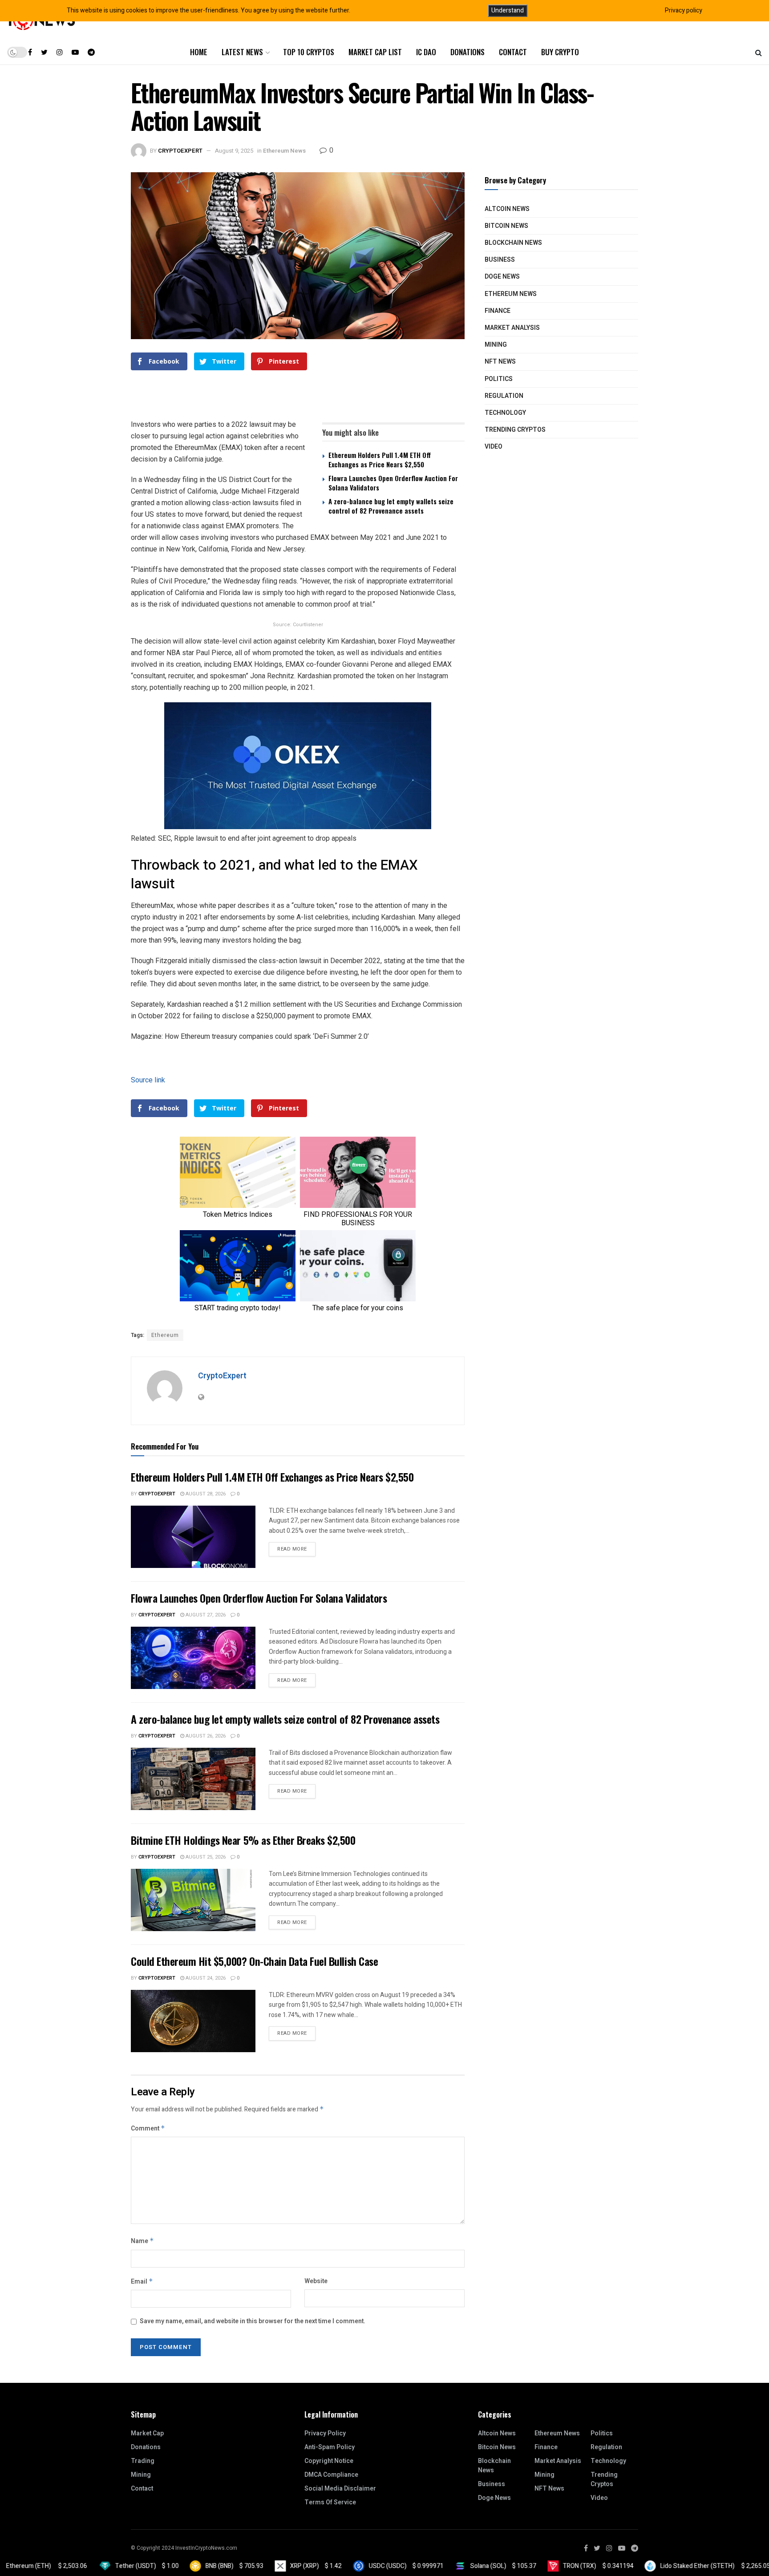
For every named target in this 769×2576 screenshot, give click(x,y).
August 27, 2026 (205, 1615)
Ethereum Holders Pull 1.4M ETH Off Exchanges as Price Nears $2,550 (380, 460)
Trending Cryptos (515, 430)
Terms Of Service (330, 2502)
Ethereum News (284, 151)
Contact (513, 52)
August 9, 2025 (234, 151)
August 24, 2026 (205, 1978)
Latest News (242, 52)
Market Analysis (512, 328)
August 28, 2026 (205, 1494)
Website (316, 2281)
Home (199, 52)
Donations (467, 52)
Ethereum (165, 1335)
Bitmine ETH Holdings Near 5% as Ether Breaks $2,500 (243, 1840)
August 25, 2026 (205, 1857)
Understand (508, 10)
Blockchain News (513, 243)
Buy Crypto (560, 52)
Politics (499, 379)
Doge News (502, 277)
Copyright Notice (329, 2461)
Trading (143, 2461)
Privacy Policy (325, 2433)
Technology (505, 413)
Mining (496, 345)
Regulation (504, 396)
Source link (148, 1080)
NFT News (500, 362)
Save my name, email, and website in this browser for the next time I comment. (253, 2321)
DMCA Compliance (331, 2475)
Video (494, 447)
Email (142, 2282)
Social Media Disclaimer (340, 2489)
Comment (148, 2128)
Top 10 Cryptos (309, 52)
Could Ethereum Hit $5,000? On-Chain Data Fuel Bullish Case (254, 1961)
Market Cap (147, 2433)
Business (500, 260)
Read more (292, 1549)
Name (142, 2241)
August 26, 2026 (205, 1736)
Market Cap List (375, 52)
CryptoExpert (180, 151)
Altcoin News (507, 209)
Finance (498, 311)
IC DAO (426, 52)
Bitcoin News (506, 226)
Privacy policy (684, 10)
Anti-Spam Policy (330, 2447)
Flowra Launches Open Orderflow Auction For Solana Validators (393, 483)
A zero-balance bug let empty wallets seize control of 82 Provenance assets (391, 506)
